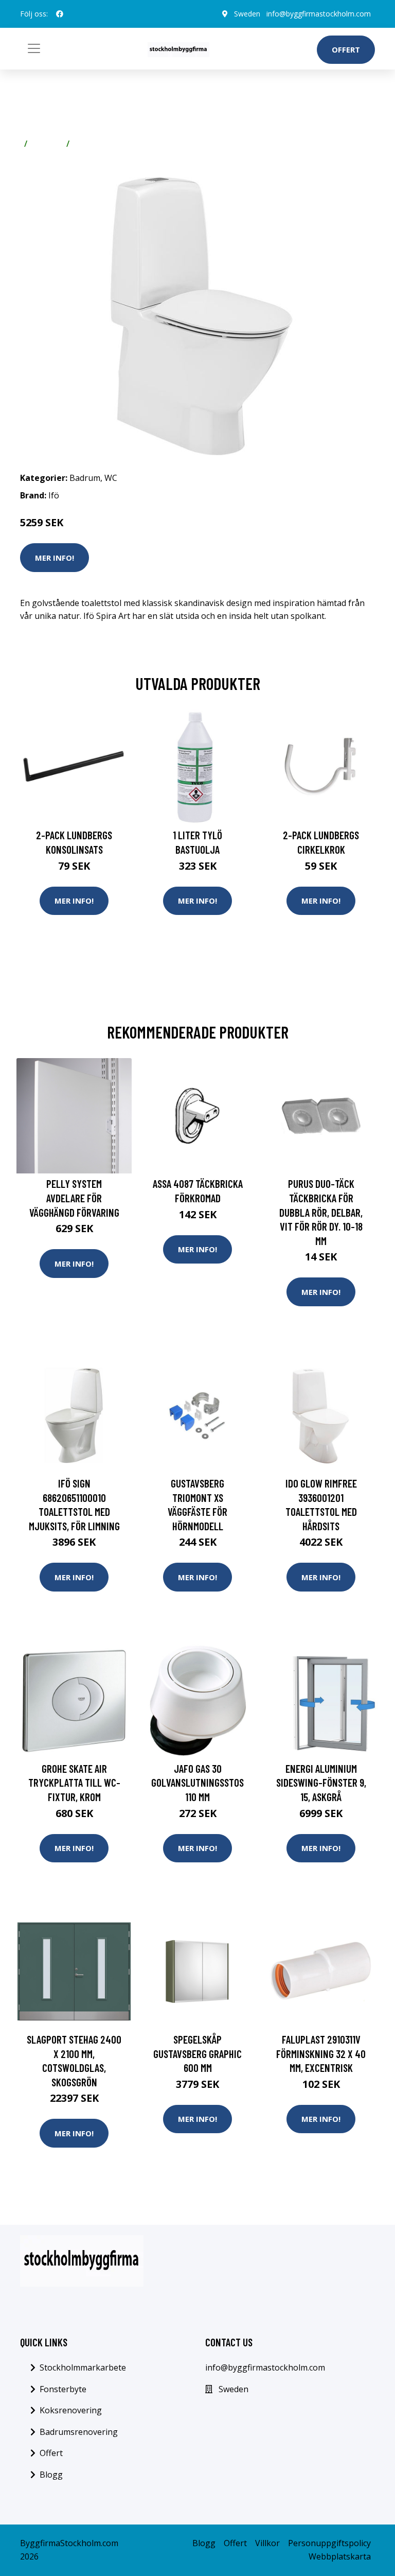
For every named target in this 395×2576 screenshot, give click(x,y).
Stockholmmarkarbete (83, 2367)
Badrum (47, 144)
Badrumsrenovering (79, 2432)
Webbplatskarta (340, 2556)
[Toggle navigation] (34, 48)
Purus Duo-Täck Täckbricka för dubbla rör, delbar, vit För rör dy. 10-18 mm (321, 1212)
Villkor (267, 2543)
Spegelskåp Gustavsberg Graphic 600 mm (197, 2053)
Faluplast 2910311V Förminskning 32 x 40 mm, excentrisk (321, 2053)
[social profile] (60, 14)
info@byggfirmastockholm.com (319, 14)
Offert (346, 49)
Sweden (247, 14)
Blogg (51, 2475)
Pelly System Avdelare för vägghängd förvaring (74, 1198)
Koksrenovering (71, 2410)
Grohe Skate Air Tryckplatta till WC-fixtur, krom (74, 1783)
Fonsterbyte (63, 2389)
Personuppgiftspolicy (329, 2543)
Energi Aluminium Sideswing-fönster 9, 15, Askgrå (321, 1783)
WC (80, 144)
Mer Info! (55, 558)
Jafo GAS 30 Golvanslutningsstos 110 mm (197, 1783)
